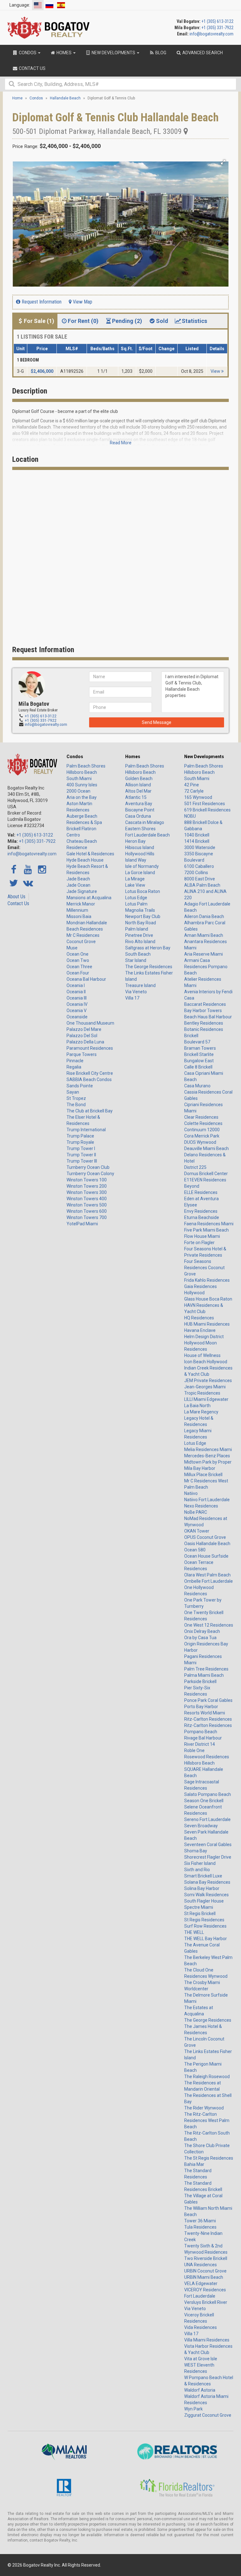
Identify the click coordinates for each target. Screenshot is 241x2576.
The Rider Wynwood (204, 2108)
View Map (82, 302)
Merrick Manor (81, 904)
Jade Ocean (78, 885)
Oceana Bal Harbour (86, 979)
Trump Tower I (81, 1148)
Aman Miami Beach (204, 935)
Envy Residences (201, 1211)
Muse (72, 948)
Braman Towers (200, 1048)
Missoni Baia (79, 916)
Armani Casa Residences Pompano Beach (206, 967)
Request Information (41, 302)
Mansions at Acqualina (89, 898)
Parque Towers (82, 1054)
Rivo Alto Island (140, 942)
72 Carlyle (194, 791)
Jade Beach (78, 879)
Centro (73, 835)
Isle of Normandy (142, 866)
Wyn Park (193, 2409)
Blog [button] (160, 53)
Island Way (136, 860)
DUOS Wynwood (200, 1142)
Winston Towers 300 (87, 1192)
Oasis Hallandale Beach (207, 1544)
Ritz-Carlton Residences (208, 1719)
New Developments (204, 757)
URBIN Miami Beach (204, 2277)
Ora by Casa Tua (200, 1638)
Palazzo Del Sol (82, 1036)
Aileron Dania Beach (204, 916)
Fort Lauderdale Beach (147, 835)
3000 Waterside (200, 847)
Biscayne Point (140, 810)
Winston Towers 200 (87, 1186)
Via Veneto (136, 992)
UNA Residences (201, 2265)
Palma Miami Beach (204, 1675)
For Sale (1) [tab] (39, 321)
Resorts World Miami (205, 1713)
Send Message (157, 722)
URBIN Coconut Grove (205, 2271)
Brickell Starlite (199, 1054)
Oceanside (77, 1017)
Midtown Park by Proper (208, 1462)
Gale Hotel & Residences (90, 854)
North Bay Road (141, 923)
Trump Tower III (82, 1161)
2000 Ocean (78, 791)
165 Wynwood (198, 797)
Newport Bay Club (143, 916)
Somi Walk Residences (206, 1895)
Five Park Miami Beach (206, 1230)
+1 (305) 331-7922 (217, 28)
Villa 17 (132, 998)
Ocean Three (79, 967)
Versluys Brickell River (206, 2302)
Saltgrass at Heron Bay (148, 948)
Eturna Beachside (202, 1217)
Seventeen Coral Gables (208, 1845)
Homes (133, 757)
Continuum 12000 (202, 1130)
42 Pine (192, 785)
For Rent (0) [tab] (83, 321)
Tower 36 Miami (200, 2221)
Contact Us (18, 903)
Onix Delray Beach (202, 1631)
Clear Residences (201, 1117)
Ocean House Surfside (206, 1556)
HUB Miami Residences (207, 1324)
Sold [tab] (162, 321)
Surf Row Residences (205, 1926)
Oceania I (76, 985)
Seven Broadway (201, 1826)
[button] (223, 162)
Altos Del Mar (138, 791)
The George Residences (149, 967)
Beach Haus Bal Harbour (208, 1017)
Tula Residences (200, 2227)
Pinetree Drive (139, 935)
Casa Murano (197, 1086)
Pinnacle (75, 1061)
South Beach (138, 954)
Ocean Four (78, 973)
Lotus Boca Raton (143, 891)
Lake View (135, 885)
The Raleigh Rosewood (207, 2077)
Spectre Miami (199, 1907)
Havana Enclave (200, 1330)
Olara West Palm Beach (207, 1575)
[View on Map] (186, 131)
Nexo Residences (201, 1506)
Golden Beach (139, 779)
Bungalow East (199, 1061)
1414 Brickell (197, 841)
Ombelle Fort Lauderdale (209, 1581)
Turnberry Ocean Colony (90, 1174)
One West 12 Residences (209, 1625)
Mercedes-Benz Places (207, 1456)
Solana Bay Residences (207, 1882)
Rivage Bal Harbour (203, 1738)
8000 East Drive (200, 879)
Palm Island (137, 929)
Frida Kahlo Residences (207, 1280)
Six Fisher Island (200, 1863)
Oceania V (77, 1011)
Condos (75, 757)
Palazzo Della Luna (85, 1042)
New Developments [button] (113, 53)
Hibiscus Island (140, 847)
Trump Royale (80, 1142)
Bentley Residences (204, 1023)
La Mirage (135, 879)
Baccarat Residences (205, 1004)
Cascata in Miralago (145, 822)
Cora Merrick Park (202, 1136)
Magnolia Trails (140, 910)
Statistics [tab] (194, 321)
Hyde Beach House (85, 860)
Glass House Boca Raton (208, 1299)
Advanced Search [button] (202, 53)
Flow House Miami (202, 1236)
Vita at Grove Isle (201, 2359)
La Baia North (197, 1406)
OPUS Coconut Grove (205, 1537)
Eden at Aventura (201, 1199)
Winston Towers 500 (87, 1205)
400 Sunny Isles (82, 785)
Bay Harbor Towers (203, 1011)
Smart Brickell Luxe (203, 1876)
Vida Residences (201, 2327)
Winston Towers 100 (87, 1180)
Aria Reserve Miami (204, 954)
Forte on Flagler (199, 1243)
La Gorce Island (140, 873)
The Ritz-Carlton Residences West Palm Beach (207, 2120)
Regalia (74, 1067)
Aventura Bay (139, 804)
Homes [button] (64, 53)
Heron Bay (135, 841)
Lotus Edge (136, 898)
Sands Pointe (80, 1086)
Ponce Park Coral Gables (208, 1700)
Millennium (77, 910)
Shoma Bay (196, 1851)
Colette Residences (203, 1123)
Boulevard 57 (197, 1042)
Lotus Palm (136, 904)
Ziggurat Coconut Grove (208, 2415)
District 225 (195, 1167)
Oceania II (76, 992)
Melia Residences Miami (208, 1449)
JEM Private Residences (208, 1380)
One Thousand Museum (90, 1023)
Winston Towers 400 (87, 1199)
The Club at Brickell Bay (90, 1111)
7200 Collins (196, 873)
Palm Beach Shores (86, 766)
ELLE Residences (201, 1192)
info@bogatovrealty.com (212, 34)
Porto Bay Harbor (201, 1707)
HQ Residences (199, 1318)
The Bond (76, 1105)
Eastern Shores (140, 829)
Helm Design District (204, 1337)
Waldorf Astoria (200, 2390)
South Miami (79, 779)
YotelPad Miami (82, 1224)
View (216, 371)
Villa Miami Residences (207, 2340)
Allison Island (138, 785)
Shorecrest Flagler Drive (208, 1857)
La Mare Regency (201, 1412)
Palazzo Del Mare (84, 1029)
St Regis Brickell (200, 1914)
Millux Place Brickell (203, 1475)
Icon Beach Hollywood (206, 1362)
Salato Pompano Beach (208, 1794)
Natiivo (191, 1493)
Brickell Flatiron (81, 829)
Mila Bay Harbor (200, 1468)
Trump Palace (80, 1136)
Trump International (86, 1130)
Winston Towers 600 (87, 1211)
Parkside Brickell (200, 1681)
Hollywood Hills (140, 854)
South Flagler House (204, 1901)
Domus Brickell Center (206, 1174)
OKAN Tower (197, 1531)
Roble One (194, 1750)
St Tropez (76, 1098)
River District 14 (200, 1744)
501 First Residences (205, 804)
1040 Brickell (197, 835)
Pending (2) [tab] (127, 321)
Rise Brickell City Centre (90, 1073)
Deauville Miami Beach (206, 1148)
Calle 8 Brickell (198, 1067)
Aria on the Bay (82, 797)
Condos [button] (28, 53)
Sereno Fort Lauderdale (207, 1819)
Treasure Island (140, 985)
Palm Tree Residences (206, 1669)
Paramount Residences (90, 1048)
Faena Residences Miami (209, 1224)
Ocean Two (78, 960)
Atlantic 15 (136, 797)
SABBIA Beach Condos (89, 1079)
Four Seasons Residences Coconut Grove (204, 1268)
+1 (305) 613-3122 (217, 21)
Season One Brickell (204, 1801)
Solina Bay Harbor (202, 1888)
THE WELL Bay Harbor (206, 1939)
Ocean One (78, 954)
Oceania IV (77, 1004)
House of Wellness (202, 1355)
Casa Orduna (138, 816)
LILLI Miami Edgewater (206, 1399)
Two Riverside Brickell (206, 2258)
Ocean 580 (195, 1550)
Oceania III (77, 998)
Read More (121, 443)
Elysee (191, 1205)
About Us (16, 897)
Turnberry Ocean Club (88, 1167)
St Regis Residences (204, 1920)
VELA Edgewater (201, 2283)
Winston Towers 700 (87, 1217)
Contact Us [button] (32, 68)
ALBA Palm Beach (202, 885)
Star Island (136, 960)
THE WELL (194, 1932)
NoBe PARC (196, 1512)
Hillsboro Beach (82, 772)
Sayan (73, 1092)
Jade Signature (82, 891)
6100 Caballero (199, 866)
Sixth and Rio (197, 1870)
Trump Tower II (81, 1155)
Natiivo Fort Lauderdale (207, 1500)
